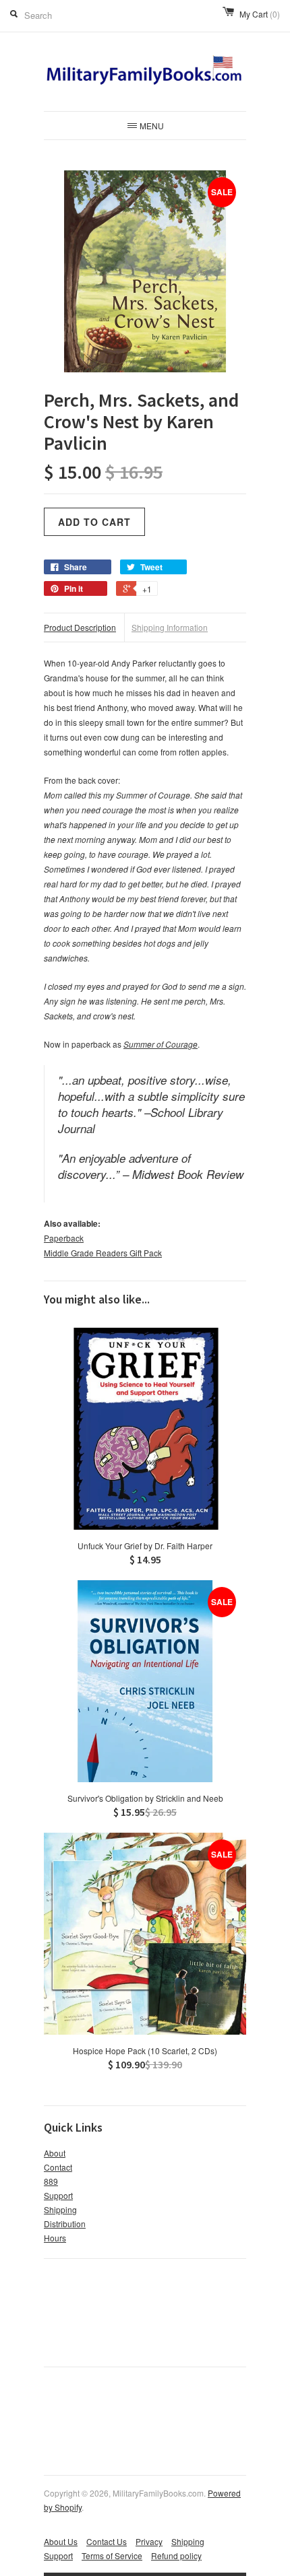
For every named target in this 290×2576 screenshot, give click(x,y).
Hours (55, 2238)
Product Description (80, 627)
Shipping (60, 2209)
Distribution (65, 2224)
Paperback (64, 1238)
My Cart (260, 14)
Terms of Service (112, 2555)
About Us (61, 2541)
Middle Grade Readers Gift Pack (103, 1253)
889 (51, 2181)
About (55, 2153)
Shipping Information (170, 627)
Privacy (149, 2541)
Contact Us (107, 2541)
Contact (58, 2167)
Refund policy (176, 2555)
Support (58, 2195)
